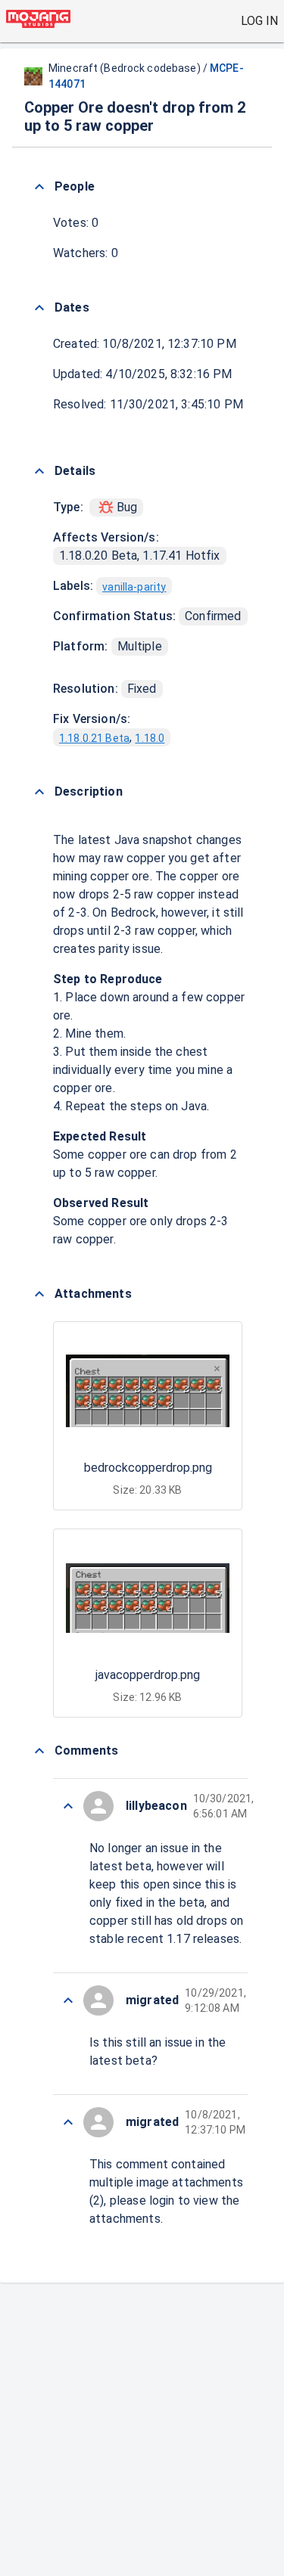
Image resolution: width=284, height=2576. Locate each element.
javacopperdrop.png (148, 1675)
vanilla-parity (134, 587)
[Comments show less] (39, 1751)
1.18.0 (150, 738)
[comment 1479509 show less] (68, 2000)
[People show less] (39, 187)
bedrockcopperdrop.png (148, 1468)
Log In (259, 21)
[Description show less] (39, 792)
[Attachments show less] (39, 1294)
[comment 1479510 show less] (68, 1806)
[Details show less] (39, 471)
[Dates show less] (39, 308)
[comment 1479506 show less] (68, 2122)
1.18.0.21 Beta (94, 738)
